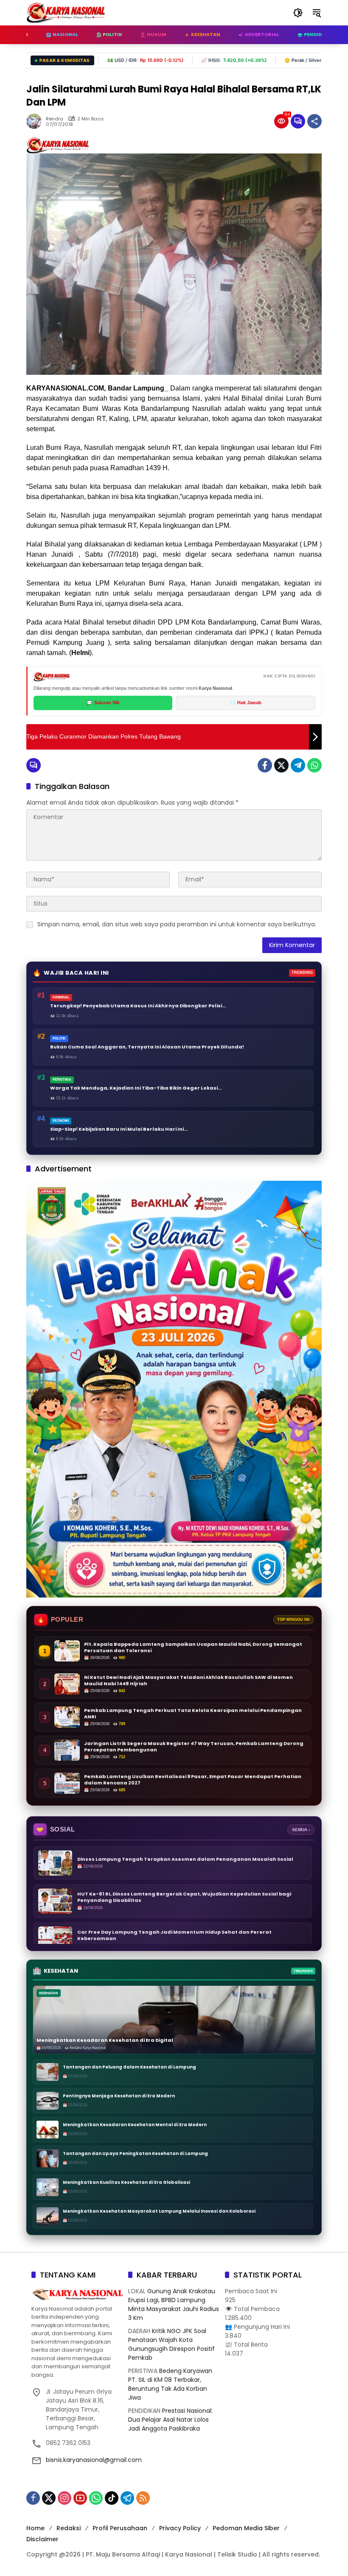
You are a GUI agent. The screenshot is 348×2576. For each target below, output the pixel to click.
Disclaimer (42, 2539)
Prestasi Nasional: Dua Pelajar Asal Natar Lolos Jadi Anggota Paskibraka (170, 2420)
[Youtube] (80, 2498)
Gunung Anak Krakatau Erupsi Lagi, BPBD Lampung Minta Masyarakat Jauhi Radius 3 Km (174, 2304)
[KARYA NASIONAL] (66, 12)
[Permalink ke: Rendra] (36, 121)
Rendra (55, 119)
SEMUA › (301, 1830)
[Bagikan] (314, 121)
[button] (298, 13)
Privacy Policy (180, 2528)
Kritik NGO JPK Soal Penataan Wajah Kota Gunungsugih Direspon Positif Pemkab (171, 2344)
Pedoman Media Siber (246, 2528)
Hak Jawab (246, 703)
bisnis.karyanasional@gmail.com (94, 2460)
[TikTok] (112, 2498)
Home (35, 2528)
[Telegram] (298, 765)
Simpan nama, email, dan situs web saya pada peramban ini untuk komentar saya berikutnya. (177, 924)
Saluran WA (103, 703)
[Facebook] (265, 765)
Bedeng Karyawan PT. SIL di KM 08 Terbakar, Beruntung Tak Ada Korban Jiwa (170, 2384)
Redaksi (69, 2528)
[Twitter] (281, 765)
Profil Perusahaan (120, 2528)
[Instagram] (65, 2498)
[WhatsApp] (314, 765)
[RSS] (143, 2498)
